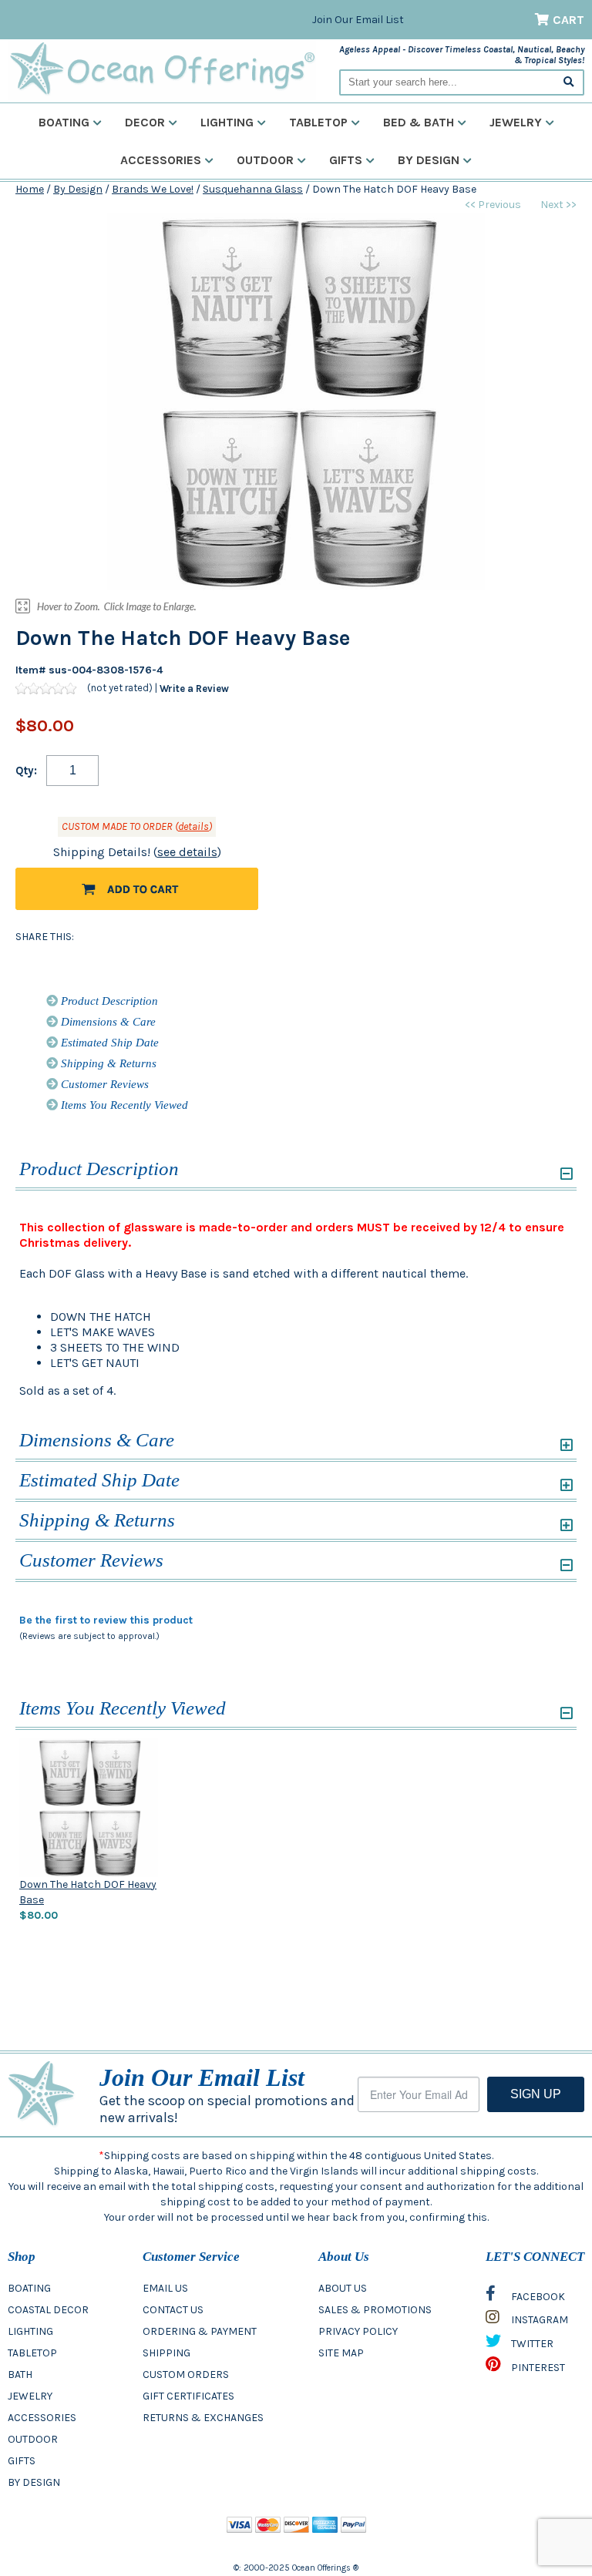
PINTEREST (537, 2368)
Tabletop (318, 122)
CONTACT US (173, 2310)
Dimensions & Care (107, 1022)
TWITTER (531, 2344)
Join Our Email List (358, 20)
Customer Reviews (103, 1084)
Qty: (26, 771)
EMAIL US (165, 2288)
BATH (20, 2374)
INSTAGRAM (538, 2320)
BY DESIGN (34, 2482)
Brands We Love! (153, 189)
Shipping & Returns (107, 1063)
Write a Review (194, 689)
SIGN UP (536, 2094)
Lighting (227, 122)
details (193, 826)
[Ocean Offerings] (162, 69)
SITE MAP (341, 2353)
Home (30, 189)
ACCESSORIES (42, 2418)
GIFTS (22, 2461)
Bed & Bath (419, 122)
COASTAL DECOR (48, 2310)
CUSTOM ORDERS (186, 2374)
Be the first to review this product (106, 1620)
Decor (145, 122)
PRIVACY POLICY (358, 2331)
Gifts (346, 160)
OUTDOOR (33, 2439)
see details (187, 852)
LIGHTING (30, 2331)
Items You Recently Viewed (123, 1105)
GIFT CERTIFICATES (188, 2396)
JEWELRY (30, 2396)
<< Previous (493, 205)
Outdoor (265, 160)
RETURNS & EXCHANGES (203, 2418)
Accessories (161, 160)
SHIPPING (166, 2353)
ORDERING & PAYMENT (200, 2331)
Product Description (108, 1001)
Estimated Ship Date (108, 1043)
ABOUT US (343, 2288)
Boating (64, 122)
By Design (429, 160)
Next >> (558, 205)
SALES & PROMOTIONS (375, 2310)
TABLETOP (32, 2353)
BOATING (29, 2288)
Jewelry (516, 122)
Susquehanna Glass (253, 189)
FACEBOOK (537, 2297)
